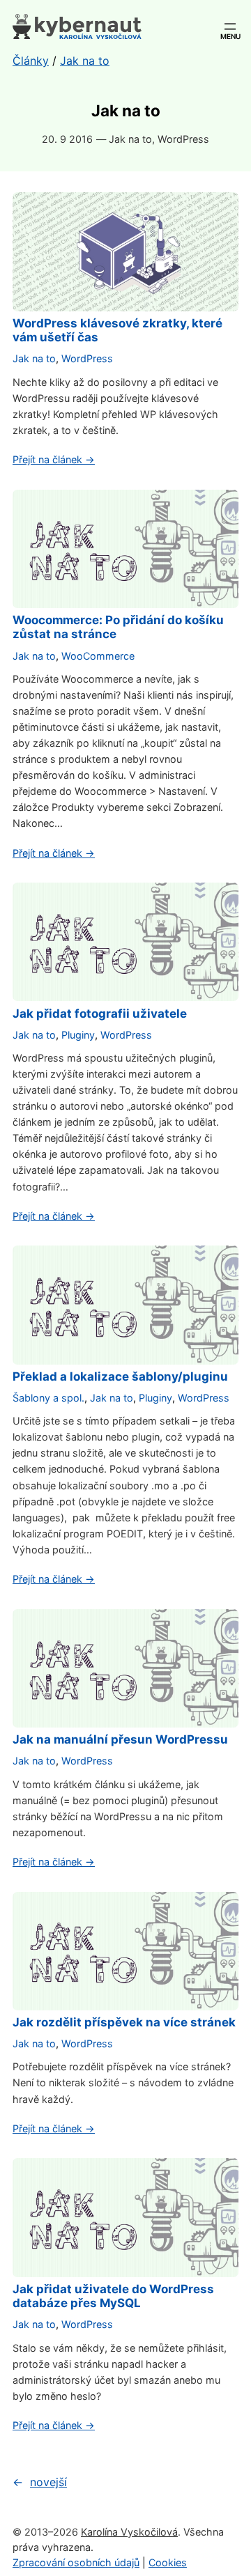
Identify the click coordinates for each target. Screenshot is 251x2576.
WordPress (183, 139)
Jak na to (130, 139)
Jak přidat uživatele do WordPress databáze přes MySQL (113, 2296)
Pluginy (78, 1035)
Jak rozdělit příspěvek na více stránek (124, 2022)
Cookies (168, 2562)
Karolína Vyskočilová (129, 2532)
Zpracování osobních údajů (76, 2562)
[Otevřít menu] (230, 26)
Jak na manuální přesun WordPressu (120, 1739)
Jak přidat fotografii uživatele (100, 1014)
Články (31, 61)
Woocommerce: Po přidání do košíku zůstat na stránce (118, 627)
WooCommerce (98, 656)
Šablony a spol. (48, 1398)
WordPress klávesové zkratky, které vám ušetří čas (117, 330)
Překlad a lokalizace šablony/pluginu (120, 1376)
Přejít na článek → (54, 459)
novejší (40, 2482)
